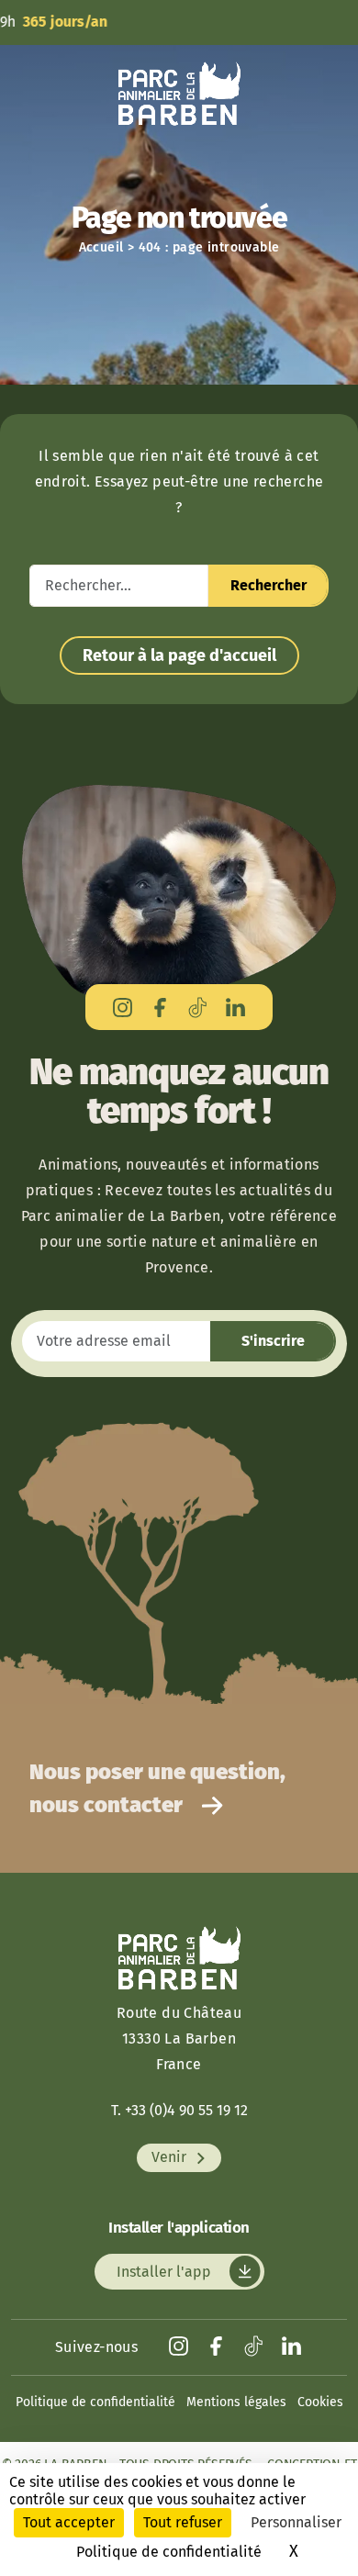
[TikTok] (198, 1007)
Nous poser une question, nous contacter (157, 1788)
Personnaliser (296, 2522)
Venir (171, 2158)
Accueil (101, 247)
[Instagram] (123, 1007)
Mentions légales (236, 2402)
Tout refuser (183, 2522)
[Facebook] (160, 1007)
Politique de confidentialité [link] (169, 2552)
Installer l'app (166, 2272)
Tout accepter (69, 2522)
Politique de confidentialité (95, 2402)
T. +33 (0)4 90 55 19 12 (179, 2110)
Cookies (320, 2402)
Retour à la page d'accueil (179, 655)
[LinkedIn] (235, 1007)
